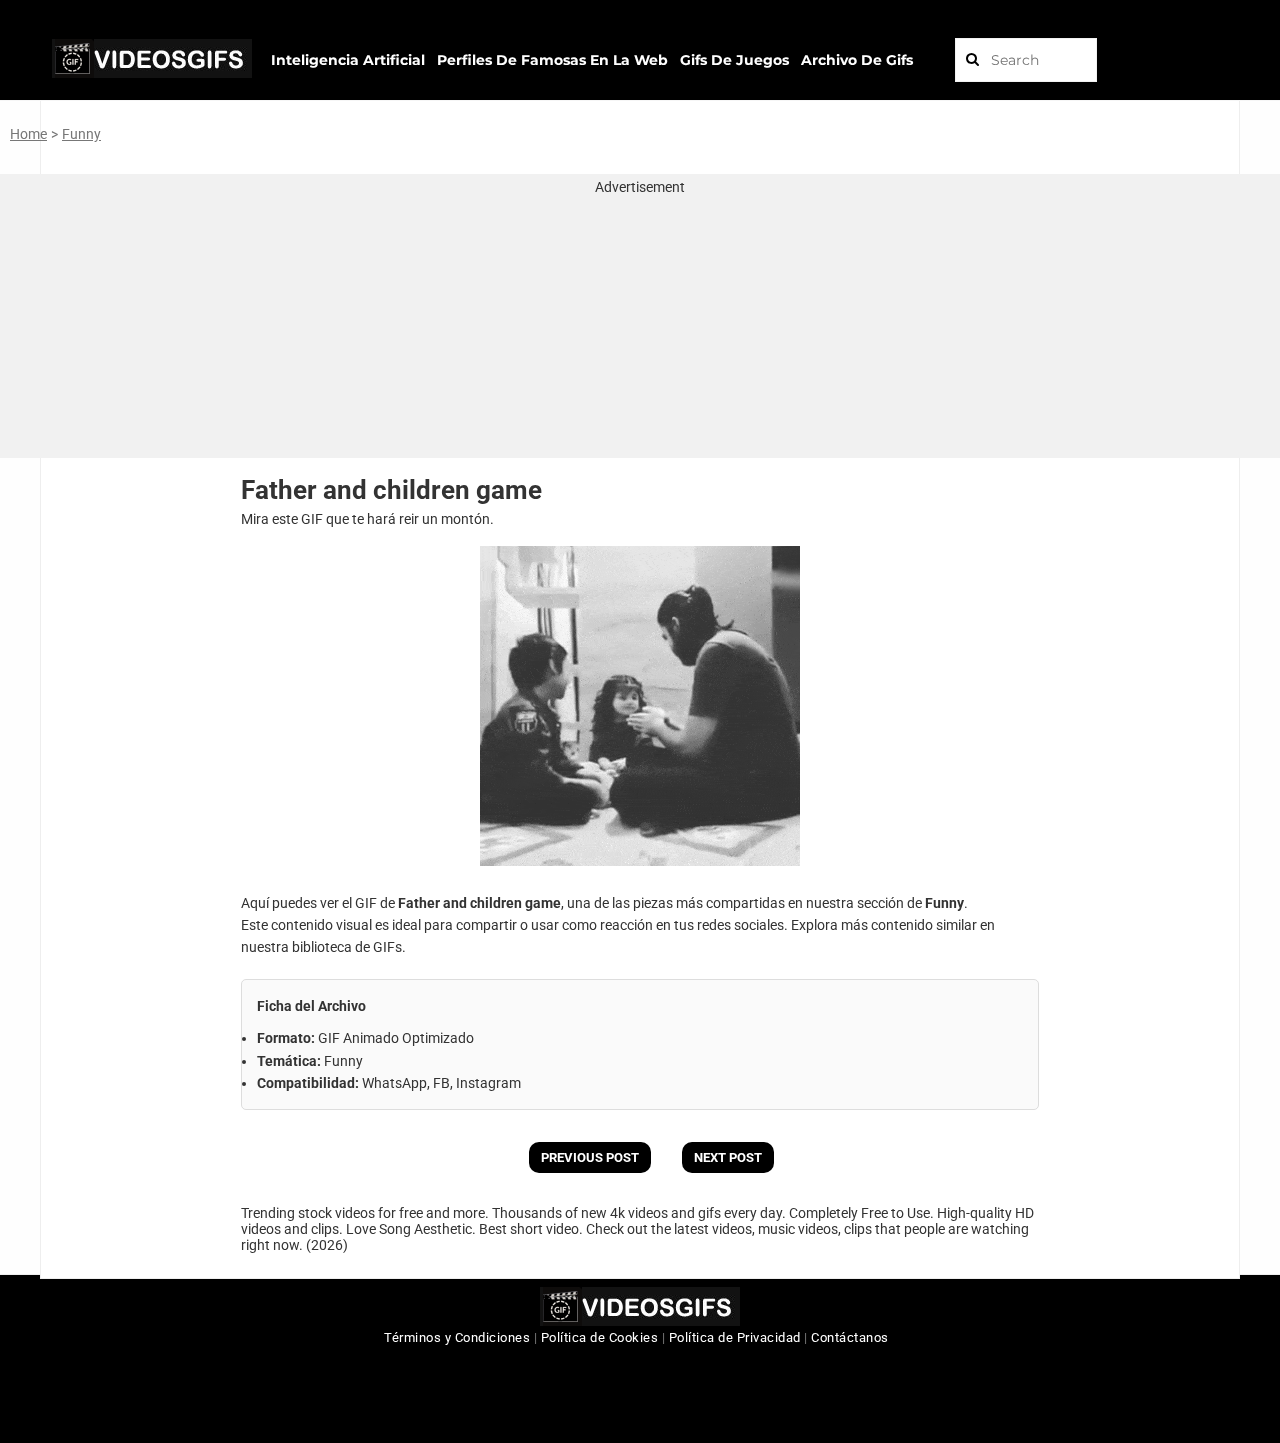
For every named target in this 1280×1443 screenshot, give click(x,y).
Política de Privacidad (735, 1337)
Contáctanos (850, 1337)
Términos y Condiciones (457, 1337)
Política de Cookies (600, 1337)
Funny (81, 134)
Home (28, 134)
